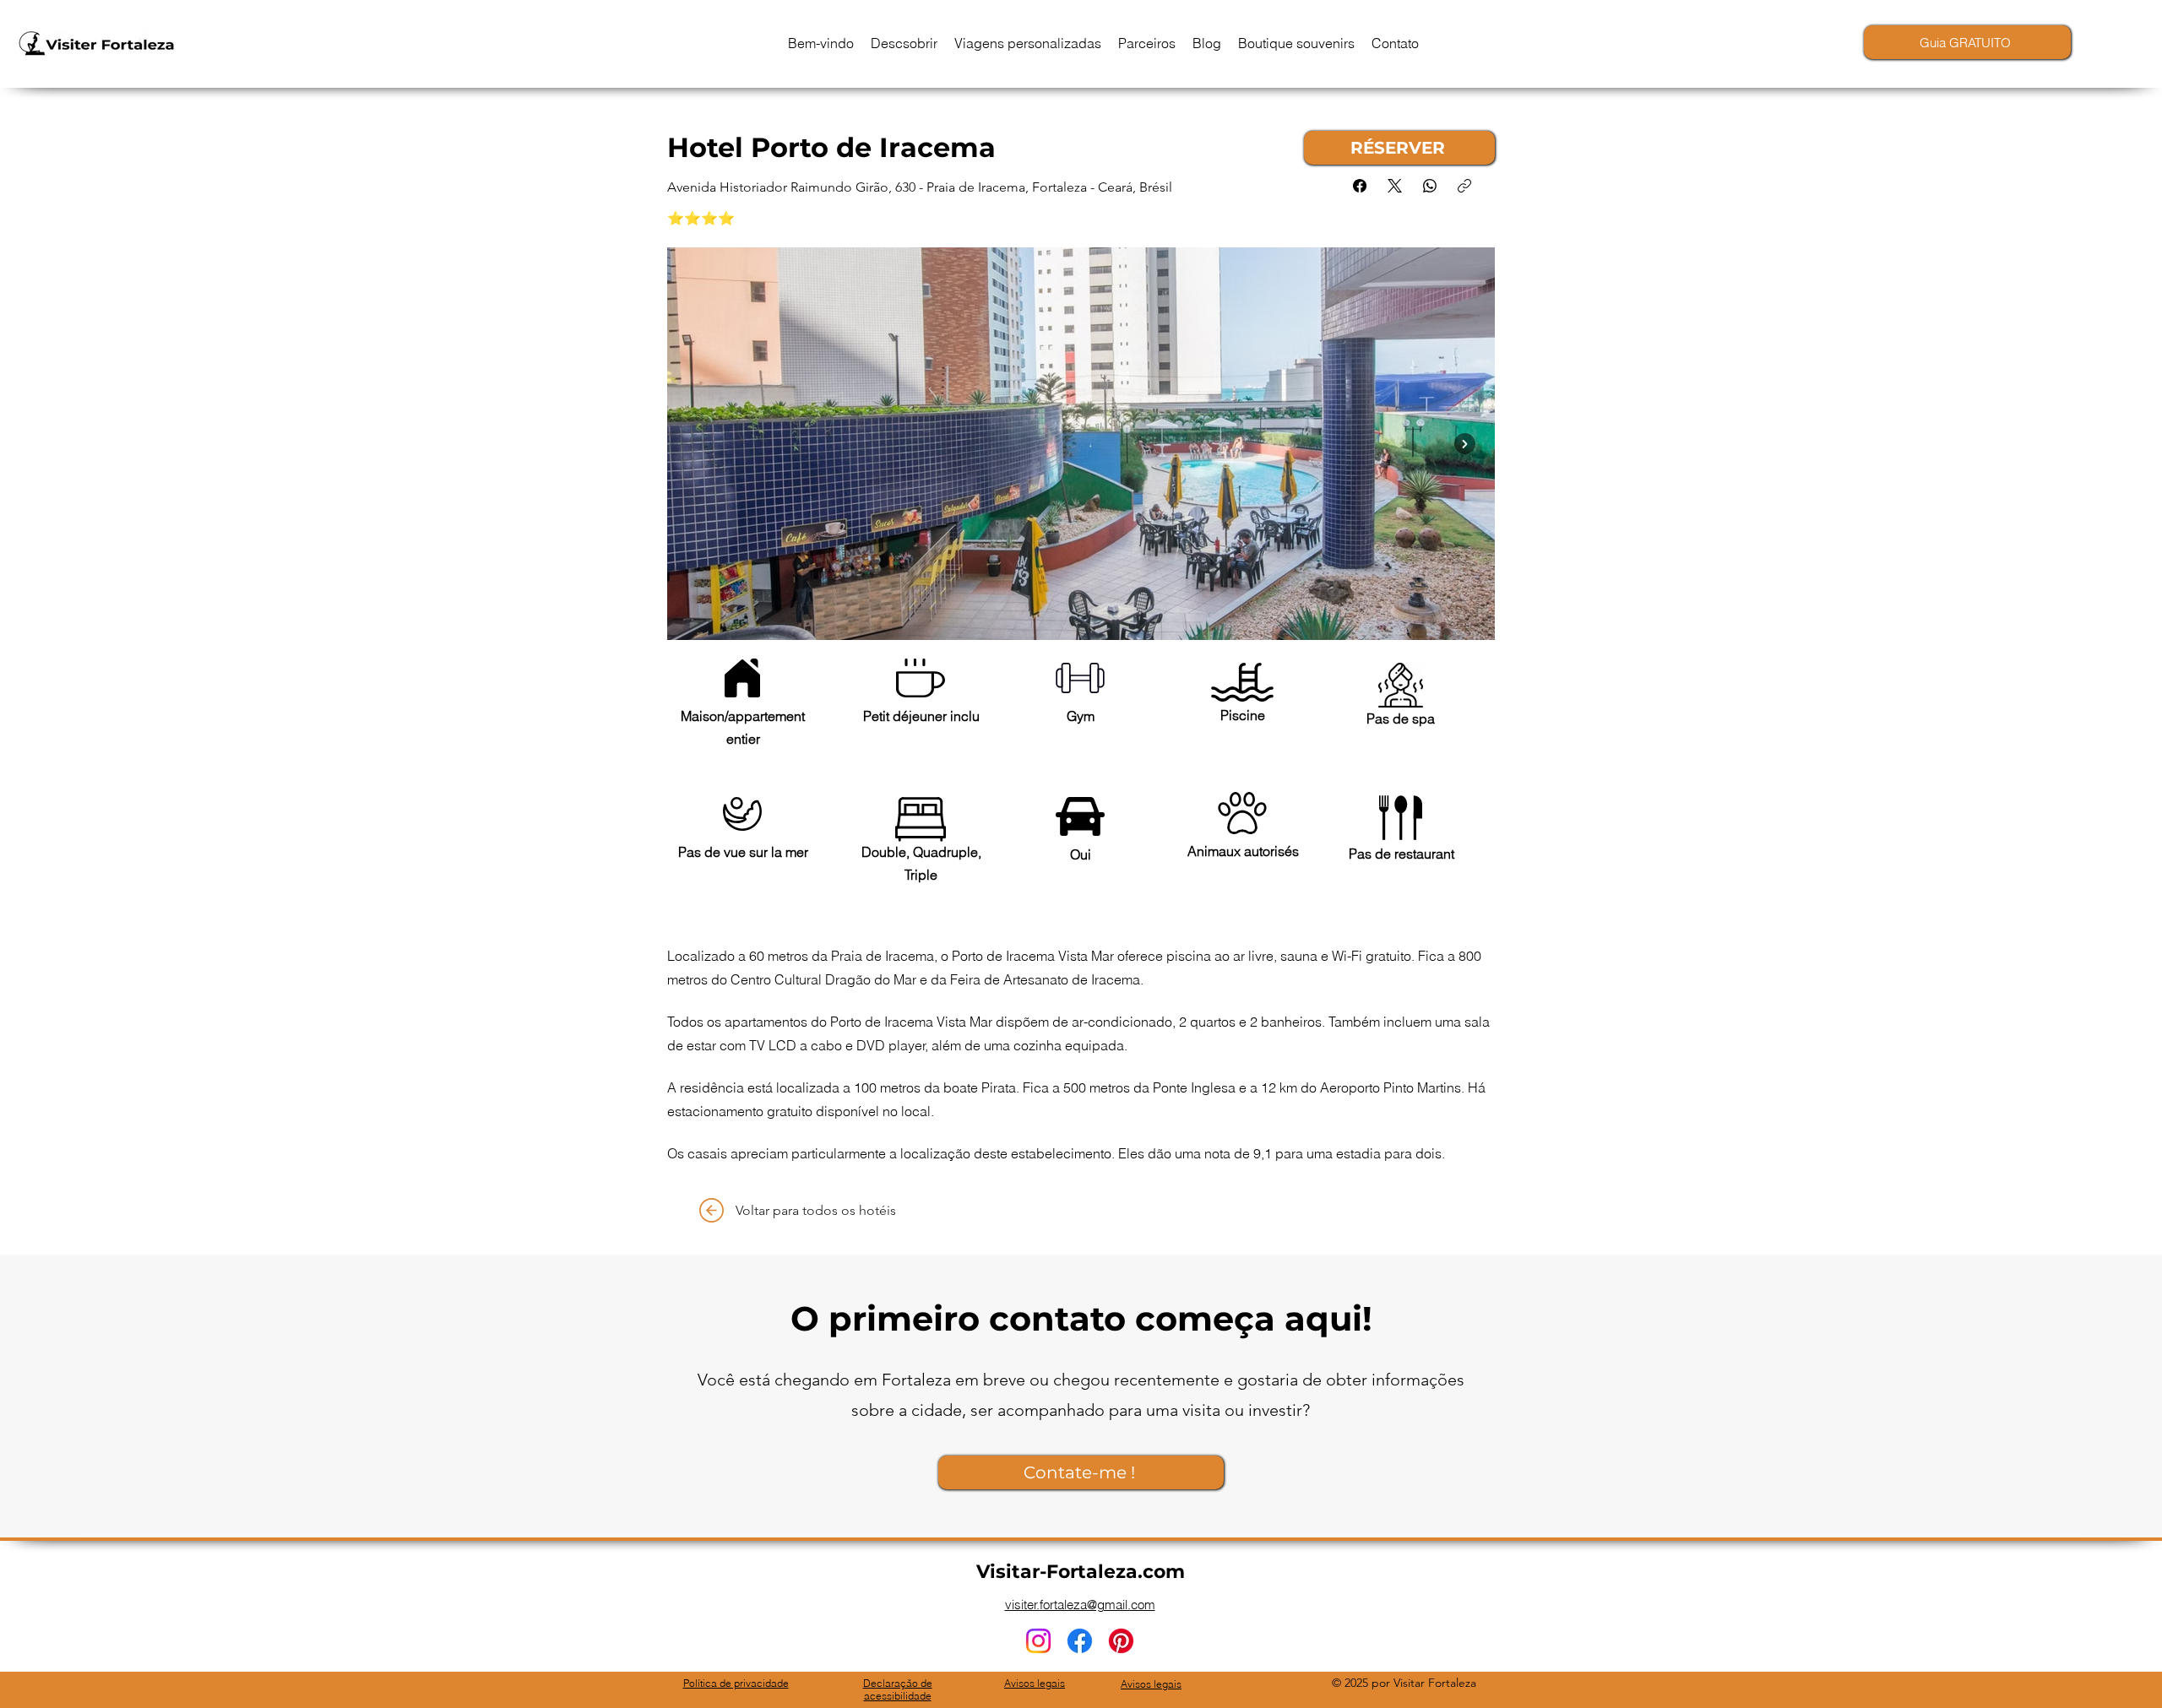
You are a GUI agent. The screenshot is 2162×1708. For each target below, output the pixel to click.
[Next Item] (1465, 444)
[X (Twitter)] (1395, 186)
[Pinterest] (1121, 1641)
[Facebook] (1360, 186)
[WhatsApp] (1430, 186)
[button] (904, 43)
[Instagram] (1038, 1641)
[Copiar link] (1464, 186)
